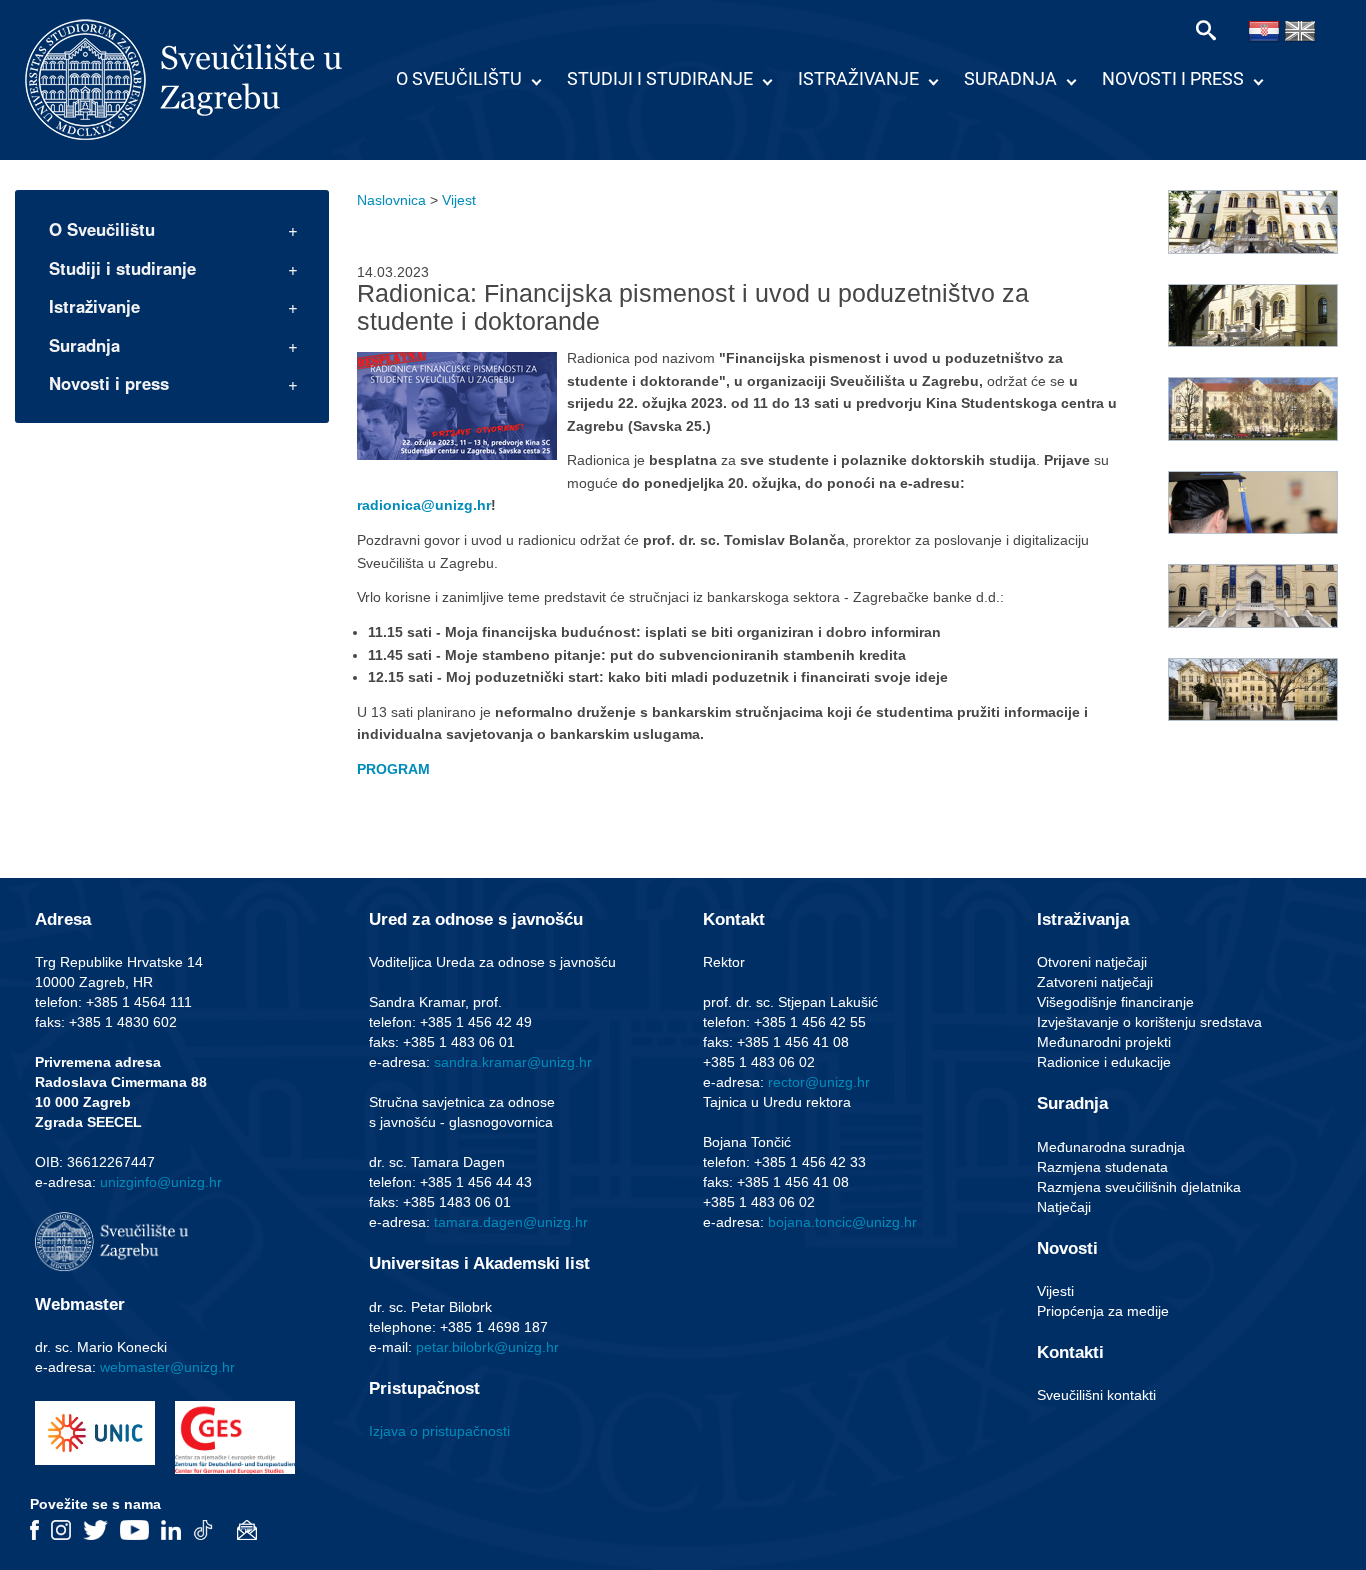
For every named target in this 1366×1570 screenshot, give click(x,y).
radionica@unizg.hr (424, 505)
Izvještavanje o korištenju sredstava (1149, 1022)
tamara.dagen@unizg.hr (511, 1222)
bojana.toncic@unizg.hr (842, 1222)
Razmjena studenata (1102, 1167)
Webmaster (80, 1304)
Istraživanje (858, 78)
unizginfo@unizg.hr (161, 1182)
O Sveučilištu (459, 78)
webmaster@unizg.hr (167, 1367)
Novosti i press (1173, 78)
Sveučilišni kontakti (1096, 1395)
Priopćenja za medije (1103, 1311)
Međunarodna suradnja (1111, 1147)
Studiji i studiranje (660, 78)
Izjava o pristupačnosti (439, 1431)
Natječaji (1064, 1207)
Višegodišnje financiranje (1115, 1002)
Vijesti (1055, 1291)
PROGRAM (393, 769)
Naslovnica (391, 200)
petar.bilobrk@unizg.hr (487, 1347)
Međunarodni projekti (1104, 1042)
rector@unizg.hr (819, 1082)
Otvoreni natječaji (1092, 962)
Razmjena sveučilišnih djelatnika (1139, 1187)
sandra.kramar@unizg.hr (513, 1062)
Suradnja (1010, 78)
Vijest (459, 200)
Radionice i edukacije (1104, 1062)
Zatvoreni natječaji (1095, 982)
